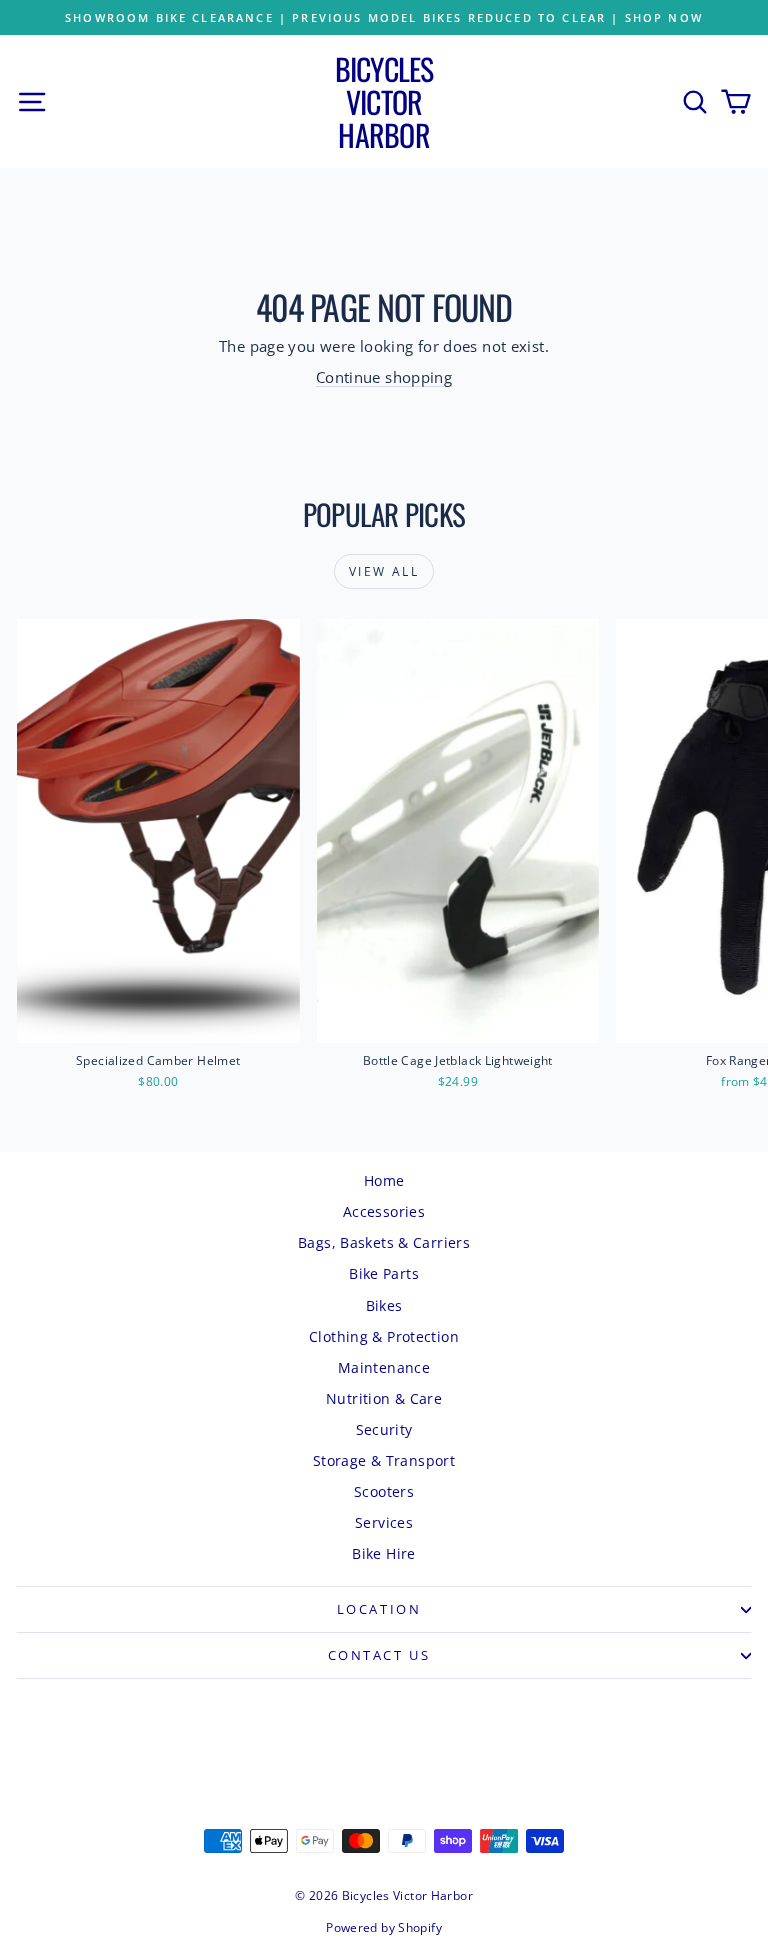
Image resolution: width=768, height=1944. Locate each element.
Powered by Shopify (384, 1927)
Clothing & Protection (384, 1336)
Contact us (379, 1655)
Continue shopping (384, 377)
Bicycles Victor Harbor (384, 101)
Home (384, 1180)
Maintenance (384, 1367)
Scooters (384, 1491)
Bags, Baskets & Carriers (384, 1242)
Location (379, 1609)
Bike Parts (384, 1273)
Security (384, 1429)
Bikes (384, 1305)
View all (384, 571)
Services (384, 1522)
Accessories (384, 1211)
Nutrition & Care (384, 1398)
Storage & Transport (384, 1460)
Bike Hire (383, 1553)
